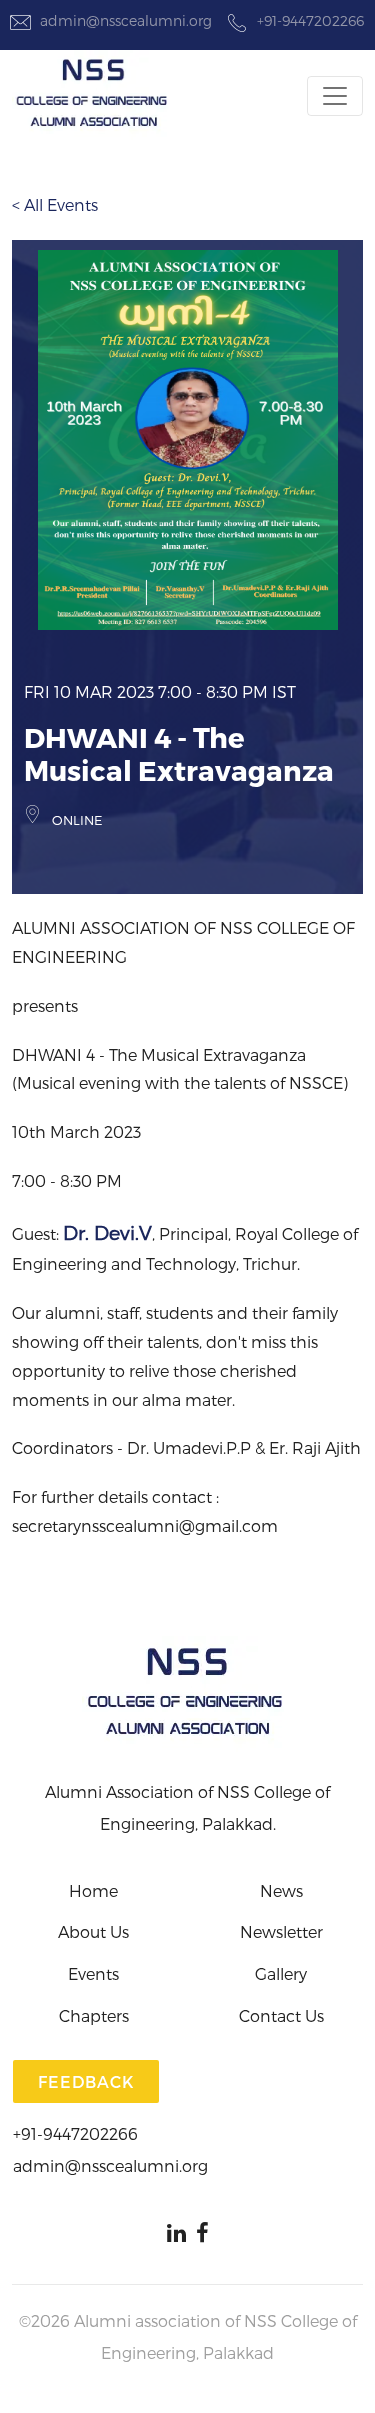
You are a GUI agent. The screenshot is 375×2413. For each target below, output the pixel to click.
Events (93, 1973)
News (281, 1890)
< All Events (55, 204)
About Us (93, 1931)
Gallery (281, 1973)
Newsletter (281, 1931)
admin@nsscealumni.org (126, 20)
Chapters (94, 2015)
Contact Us (281, 2015)
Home (93, 1890)
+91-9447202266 (310, 20)
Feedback (86, 2081)
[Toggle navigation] (335, 96)
